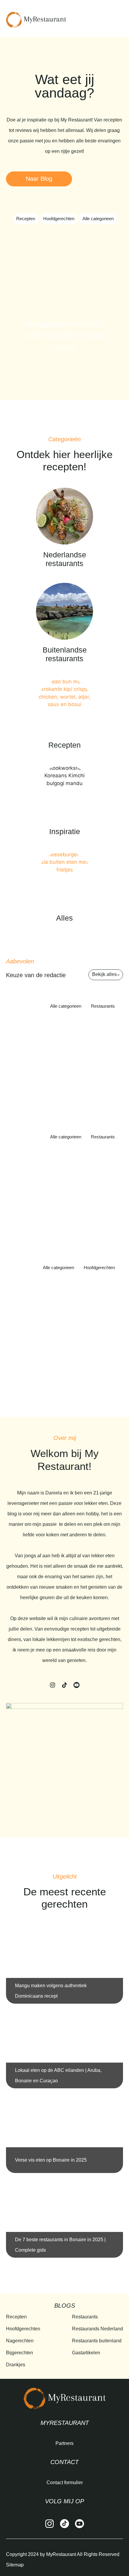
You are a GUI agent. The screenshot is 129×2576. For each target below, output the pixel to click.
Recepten (26, 219)
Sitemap (15, 2565)
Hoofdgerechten (59, 219)
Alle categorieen (98, 219)
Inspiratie (65, 831)
